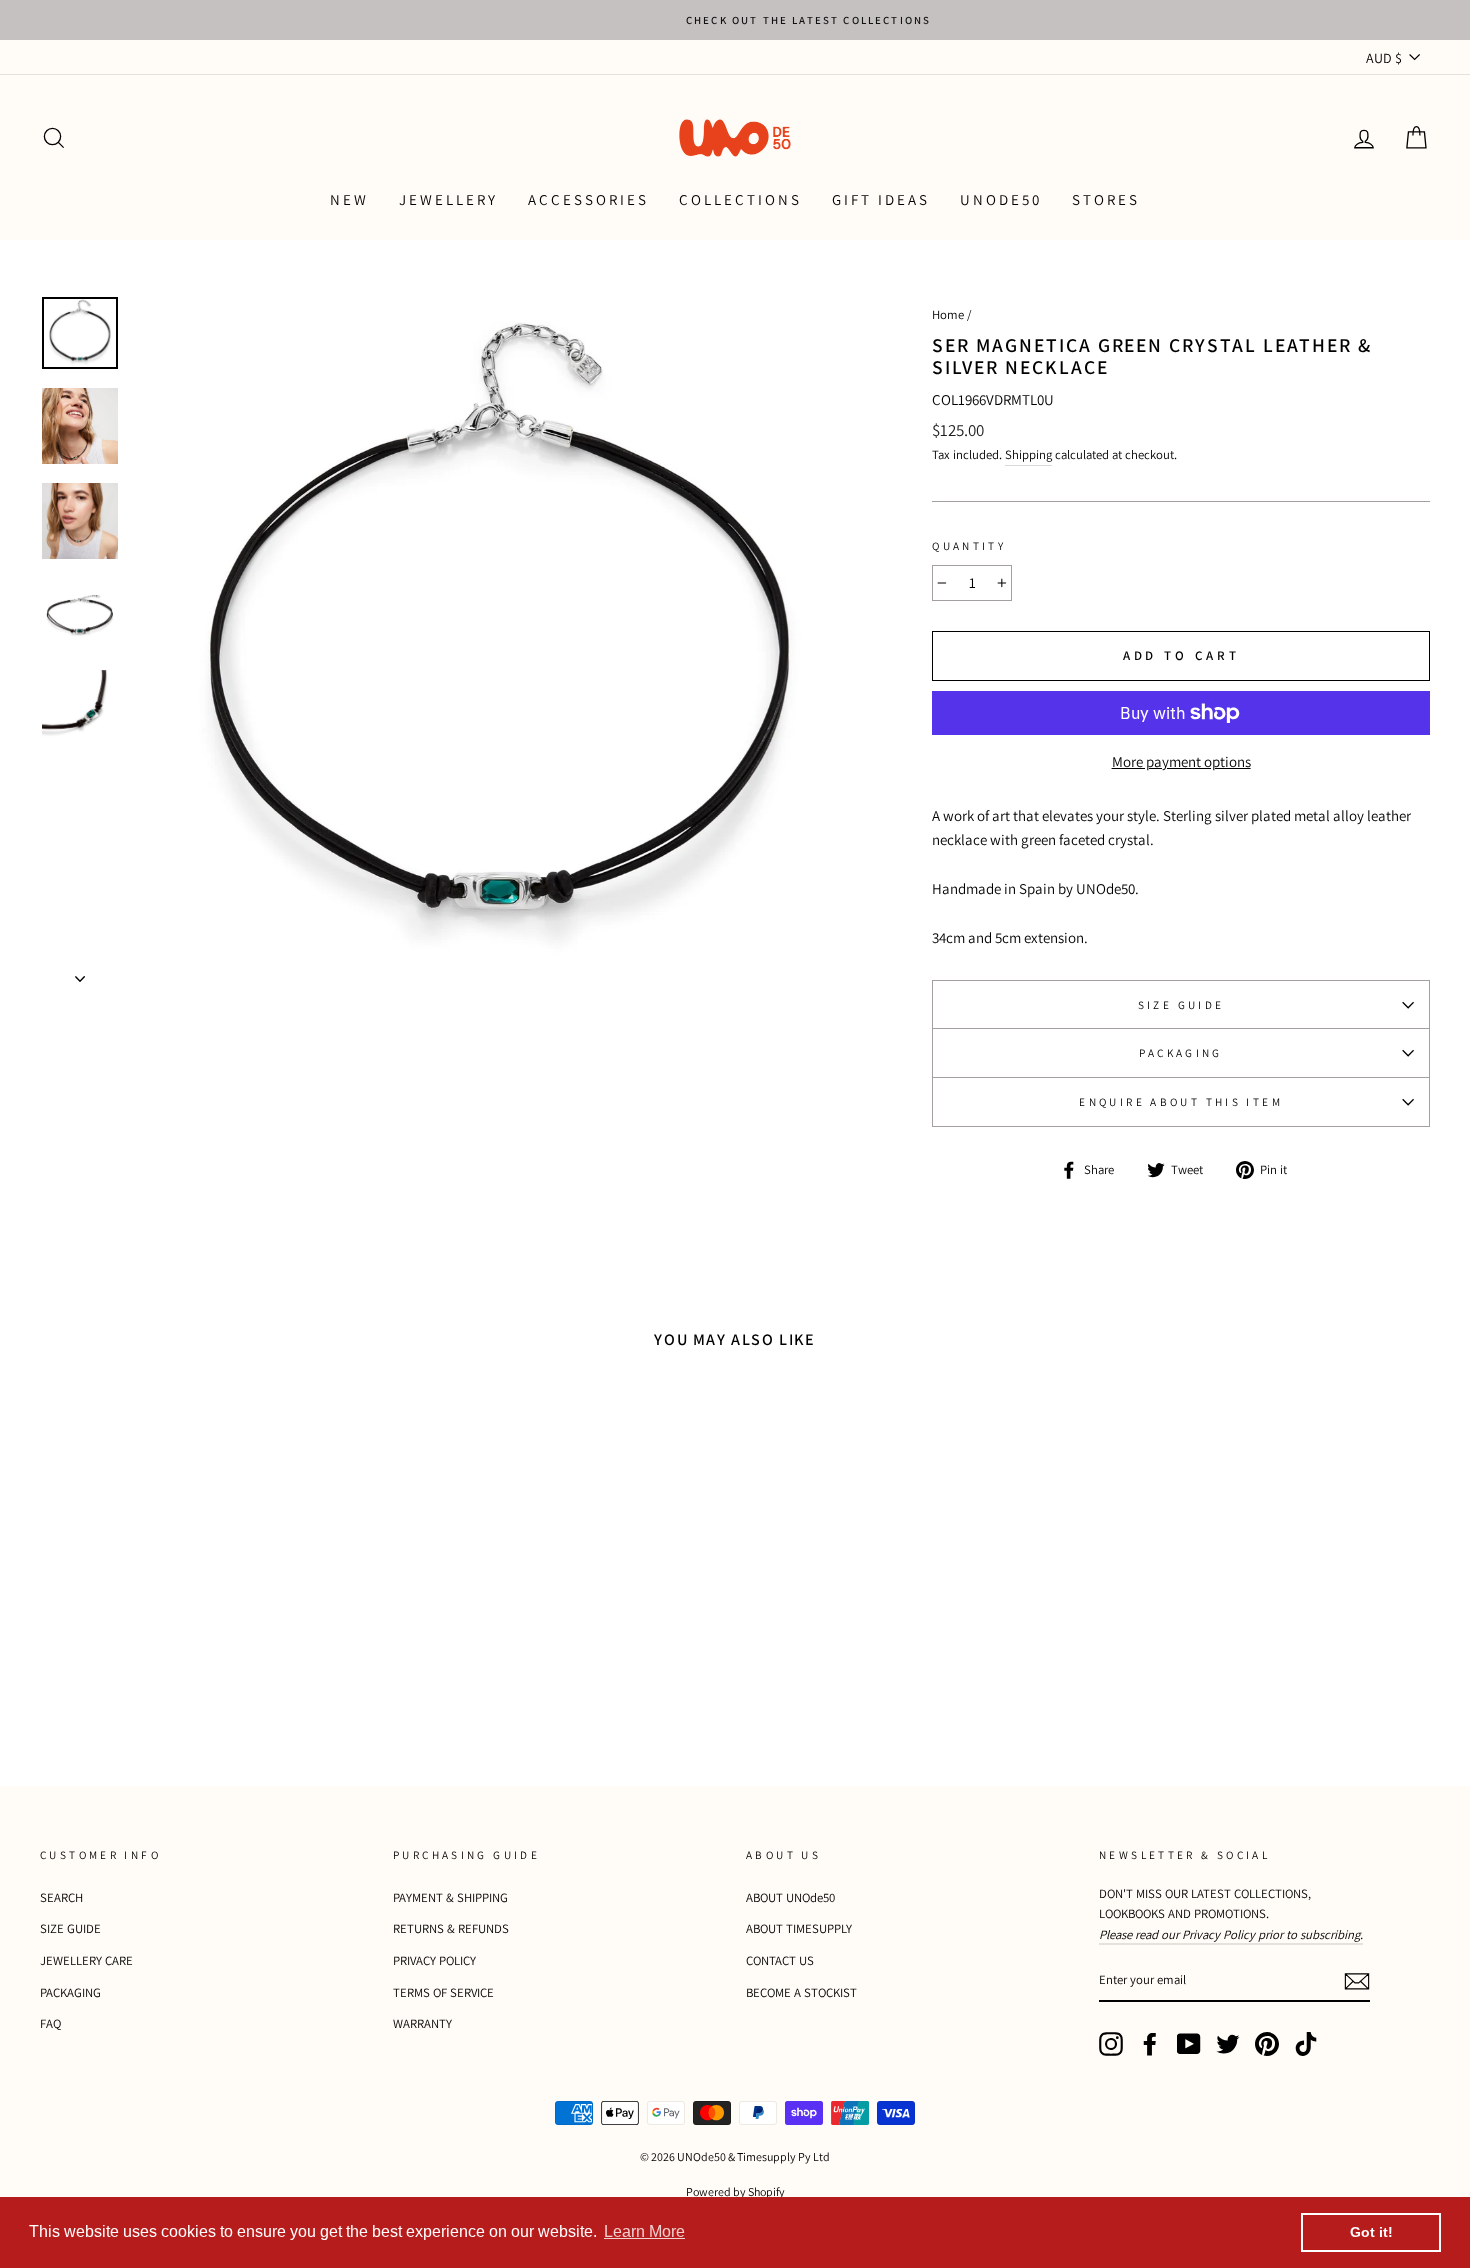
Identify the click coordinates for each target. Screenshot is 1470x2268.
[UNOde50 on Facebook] (1150, 2044)
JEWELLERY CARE (86, 1960)
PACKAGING (1180, 1053)
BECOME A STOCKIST (801, 1992)
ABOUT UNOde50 (790, 1897)
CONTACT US (780, 1960)
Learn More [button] (644, 2231)
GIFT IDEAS (881, 199)
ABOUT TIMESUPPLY (799, 1928)
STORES (1106, 199)
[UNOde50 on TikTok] (1306, 2044)
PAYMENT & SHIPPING (450, 1897)
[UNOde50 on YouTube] (1189, 2044)
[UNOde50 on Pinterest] (1267, 2044)
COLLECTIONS (740, 199)
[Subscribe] (1357, 1981)
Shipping (1028, 454)
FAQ (50, 2023)
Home (948, 314)
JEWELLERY (448, 199)
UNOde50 (1001, 199)
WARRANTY (422, 2023)
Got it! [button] (1371, 2232)
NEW (349, 199)
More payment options (1181, 761)
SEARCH (61, 1897)
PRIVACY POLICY (434, 1960)
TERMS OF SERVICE (443, 1992)
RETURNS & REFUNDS (451, 1928)
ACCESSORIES (588, 199)
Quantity (969, 546)
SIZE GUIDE (1181, 1005)
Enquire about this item (1181, 1102)
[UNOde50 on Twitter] (1228, 2044)
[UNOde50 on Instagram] (1111, 2044)
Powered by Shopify (735, 2191)
